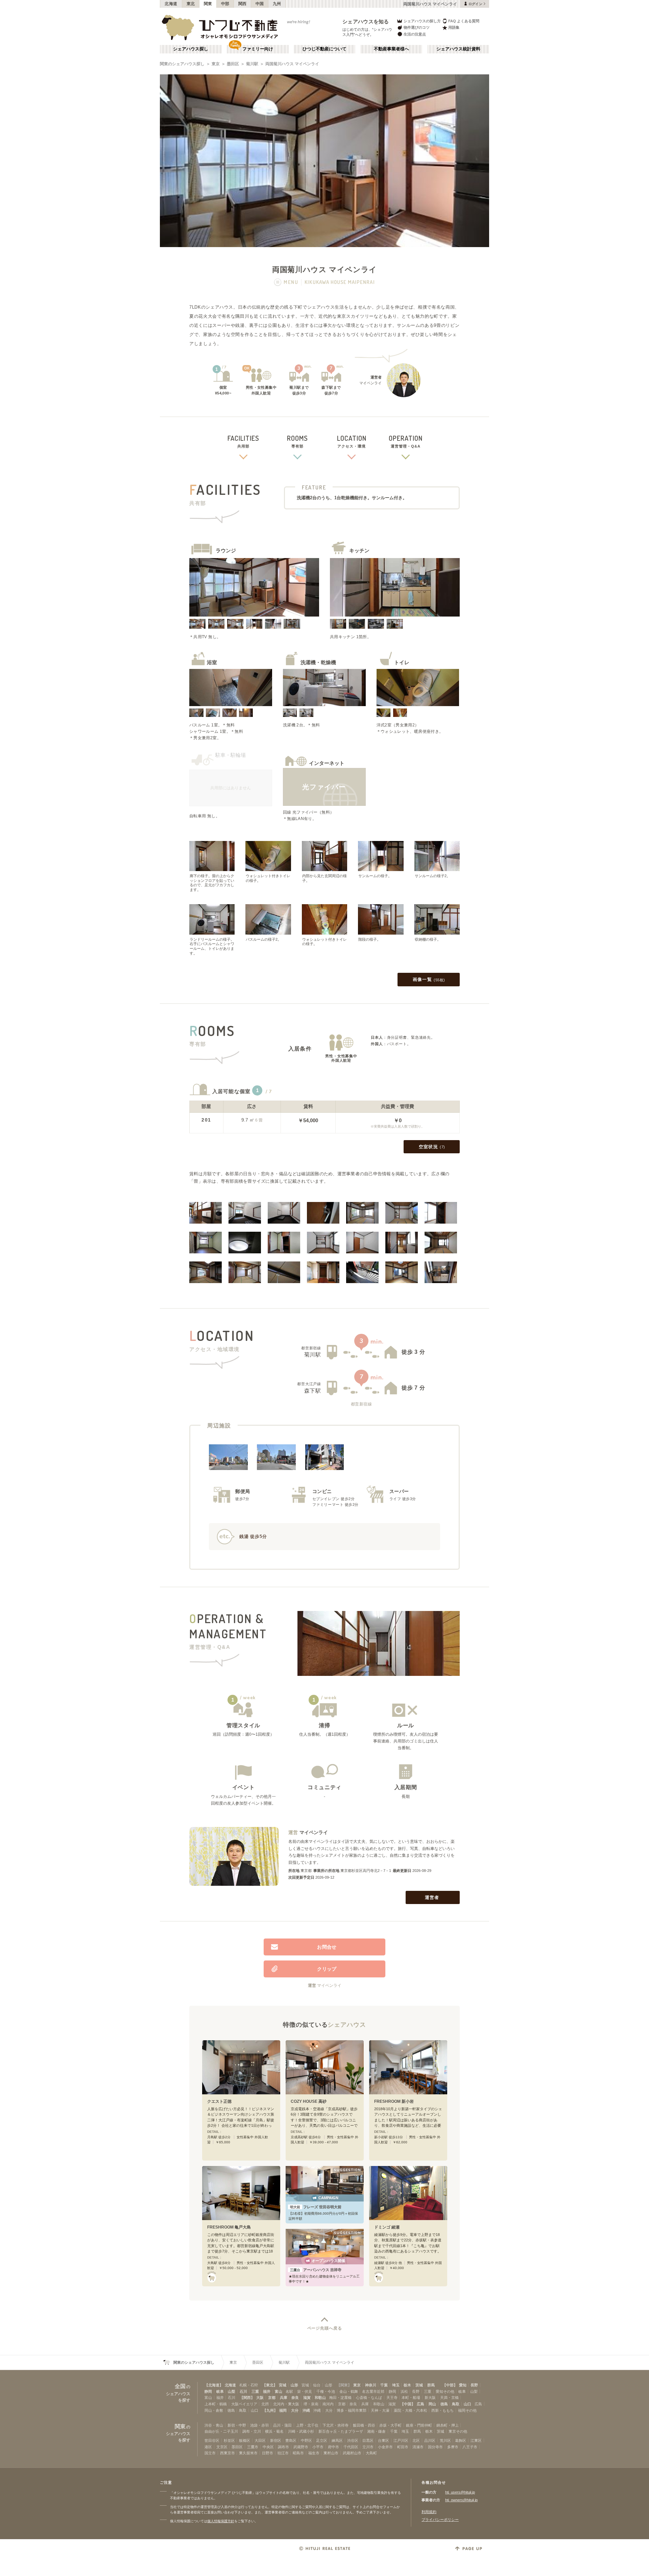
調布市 (283, 2447)
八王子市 (470, 2447)
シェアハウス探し (191, 49)
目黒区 (368, 2440)
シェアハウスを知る (366, 21)
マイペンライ (314, 1832)
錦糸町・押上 (448, 2425)
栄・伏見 (305, 2391)
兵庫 (284, 2398)
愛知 (463, 2385)
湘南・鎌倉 (376, 2431)
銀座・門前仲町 (419, 2425)
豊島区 (291, 2440)
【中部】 (450, 2385)
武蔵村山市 (352, 2453)
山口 (467, 2404)
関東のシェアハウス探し (182, 64)
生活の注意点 (415, 34)
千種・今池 (326, 2391)
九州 (277, 4)
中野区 (306, 2440)
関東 (208, 4)
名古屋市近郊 (373, 2391)
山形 (294, 2385)
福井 (267, 2391)
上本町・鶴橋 (216, 2404)
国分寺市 (435, 2447)
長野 (474, 2385)
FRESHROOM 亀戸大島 (229, 2227)
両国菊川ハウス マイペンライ (292, 64)
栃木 (407, 2385)
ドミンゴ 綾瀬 (387, 2227)
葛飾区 (461, 2440)
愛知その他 (445, 2391)
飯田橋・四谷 (364, 2425)
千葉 (384, 2385)
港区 (208, 2447)
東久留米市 (248, 2453)
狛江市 (283, 2453)
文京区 (222, 2447)
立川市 (368, 2447)
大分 (295, 2410)
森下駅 (313, 1391)
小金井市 (385, 2447)
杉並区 (229, 2440)
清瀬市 (418, 2447)
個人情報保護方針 (221, 2521)
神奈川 (371, 2385)
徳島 (444, 2404)
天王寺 (392, 2398)
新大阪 (430, 2398)
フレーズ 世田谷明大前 (316, 2207)
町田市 (403, 2447)
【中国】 (408, 2404)
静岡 (208, 2391)
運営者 (432, 1897)
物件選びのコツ (417, 27)
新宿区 (276, 2440)
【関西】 (247, 2398)
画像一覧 (429, 979)
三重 (255, 2391)
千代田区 (351, 2447)
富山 (279, 2391)
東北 (191, 4)
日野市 (268, 2453)
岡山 (432, 2404)
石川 (243, 2391)
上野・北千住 (307, 2425)
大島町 (371, 2453)
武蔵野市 (301, 2447)
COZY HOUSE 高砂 (309, 2101)
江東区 (476, 2440)
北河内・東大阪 (286, 2404)
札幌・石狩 (249, 2385)
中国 (260, 4)
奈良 (295, 2398)
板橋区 (245, 2440)
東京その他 (458, 2431)
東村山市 (331, 2453)
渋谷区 (353, 2440)
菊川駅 (252, 64)
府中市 (333, 2447)
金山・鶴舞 (349, 2391)
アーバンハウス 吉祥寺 (316, 2270)
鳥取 (456, 2404)
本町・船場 (411, 2398)
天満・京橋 (449, 2398)
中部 (225, 4)
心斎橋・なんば (369, 2398)
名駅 (289, 2391)
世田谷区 (212, 2440)
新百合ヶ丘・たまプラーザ (341, 2431)
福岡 (283, 2410)
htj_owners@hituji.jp (461, 2500)
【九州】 (270, 2410)
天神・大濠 (380, 2410)
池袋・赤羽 (259, 2425)
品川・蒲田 (282, 2425)
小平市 (318, 2447)
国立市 (210, 2453)
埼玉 (396, 2385)
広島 (420, 2404)
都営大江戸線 (309, 1384)
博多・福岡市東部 (352, 2410)
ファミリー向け (258, 49)
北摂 (265, 2404)
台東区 (383, 2440)
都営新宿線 (311, 1348)
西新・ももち (442, 2410)
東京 (216, 64)
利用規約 (429, 2512)
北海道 (171, 4)
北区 (416, 2440)
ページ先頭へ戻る (325, 2328)
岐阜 (220, 2391)
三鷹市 (253, 2447)
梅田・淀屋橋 (340, 2398)
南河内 (328, 2404)
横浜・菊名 (274, 2431)
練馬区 (337, 2440)
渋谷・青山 (214, 2425)
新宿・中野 (237, 2425)
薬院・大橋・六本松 (411, 2410)
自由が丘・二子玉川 (221, 2431)
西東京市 (227, 2453)
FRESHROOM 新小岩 (394, 2101)
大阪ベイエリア (244, 2404)
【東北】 (270, 2385)
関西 (243, 4)
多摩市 (453, 2447)
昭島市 (298, 2453)
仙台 (317, 2385)
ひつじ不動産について (324, 49)
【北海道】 (214, 2385)
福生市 (314, 2453)
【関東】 (344, 2385)
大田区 (260, 2440)
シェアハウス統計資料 (458, 49)
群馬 (431, 2385)
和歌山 (320, 2398)
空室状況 (432, 1147)
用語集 (454, 27)
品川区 (430, 2440)
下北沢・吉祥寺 (335, 2425)
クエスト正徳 (219, 2101)
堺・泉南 (311, 2404)
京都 (272, 2398)
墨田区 (233, 64)
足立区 (322, 2440)
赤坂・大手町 (390, 2425)
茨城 (419, 2385)
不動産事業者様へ (391, 49)
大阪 (260, 2398)
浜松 (404, 2391)
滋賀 (307, 2398)
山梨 (232, 2391)
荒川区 (445, 2440)
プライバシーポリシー (440, 2520)
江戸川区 (401, 2440)
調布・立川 (252, 2431)
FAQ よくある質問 (464, 21)
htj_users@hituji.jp (460, 2492)
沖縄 (306, 2410)
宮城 (283, 2385)
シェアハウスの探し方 (422, 21)
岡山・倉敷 (214, 2410)
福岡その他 (467, 2410)
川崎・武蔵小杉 (301, 2431)
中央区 (268, 2447)
